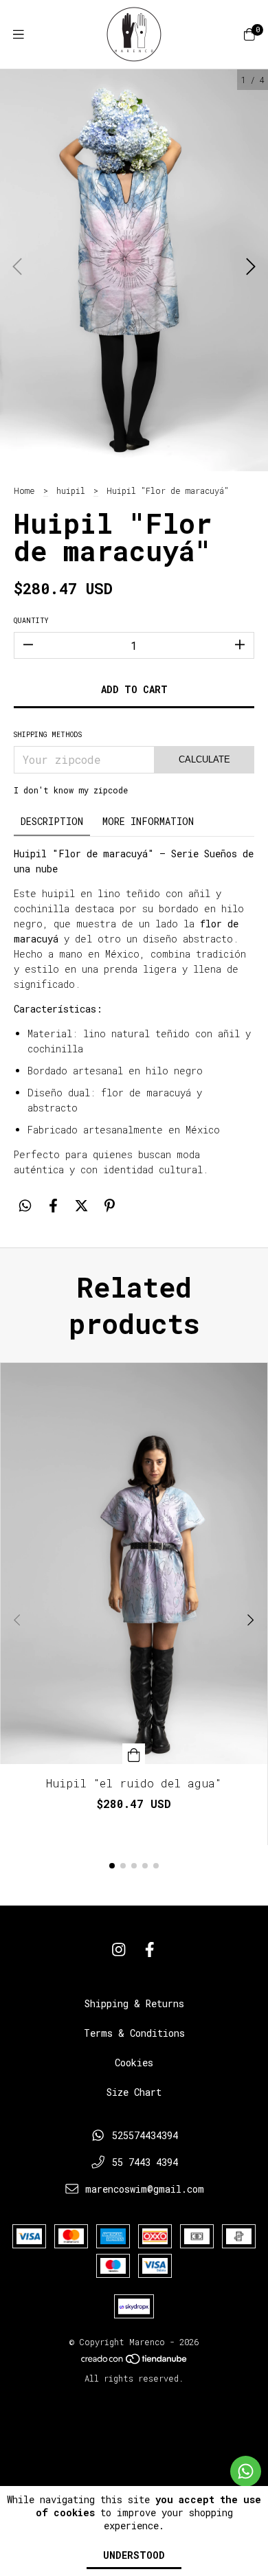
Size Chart (134, 2092)
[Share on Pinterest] (110, 1206)
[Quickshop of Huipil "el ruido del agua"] (134, 1754)
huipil (71, 490)
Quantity (31, 621)
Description (52, 821)
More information (148, 821)
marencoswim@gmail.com (145, 2189)
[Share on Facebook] (53, 1206)
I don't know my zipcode (71, 790)
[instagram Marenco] (119, 1950)
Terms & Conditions (134, 2033)
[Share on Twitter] (81, 1206)
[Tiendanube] (135, 2362)
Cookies (134, 2063)
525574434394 (145, 2135)
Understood (134, 2555)
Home (24, 490)
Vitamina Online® (134, 2404)
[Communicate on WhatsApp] (246, 2471)
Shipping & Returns (134, 2003)
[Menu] (19, 34)
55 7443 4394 (145, 2162)
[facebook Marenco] (150, 1950)
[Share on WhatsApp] (25, 1206)
